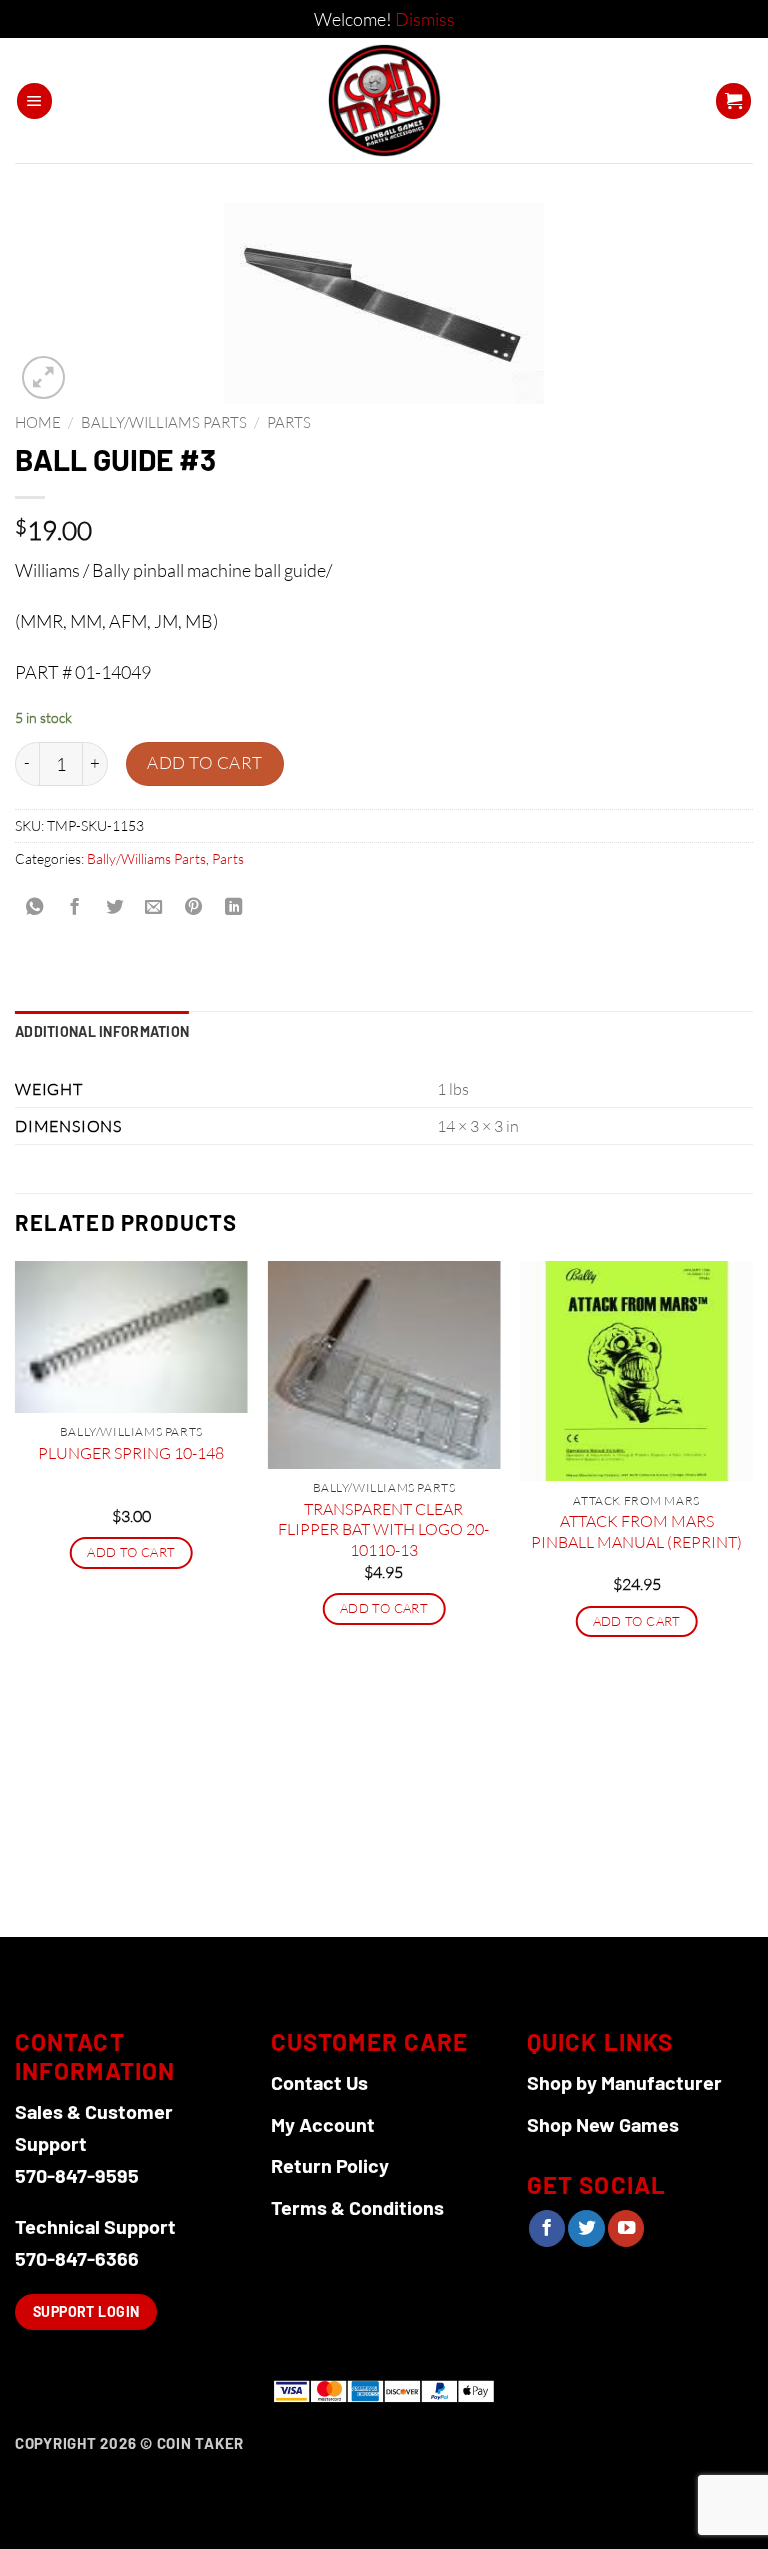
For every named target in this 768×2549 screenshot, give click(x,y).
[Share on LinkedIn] (233, 908)
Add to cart (205, 762)
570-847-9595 (77, 2175)
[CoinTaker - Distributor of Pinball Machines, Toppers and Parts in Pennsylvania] (384, 100)
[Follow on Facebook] (547, 2228)
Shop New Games (603, 2124)
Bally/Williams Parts (164, 422)
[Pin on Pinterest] (194, 908)
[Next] (752, 1597)
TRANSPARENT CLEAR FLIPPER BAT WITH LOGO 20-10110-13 (383, 1529)
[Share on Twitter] (114, 908)
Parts (289, 422)
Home (38, 422)
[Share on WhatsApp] (35, 908)
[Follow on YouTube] (626, 2228)
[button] (34, 101)
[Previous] (16, 1597)
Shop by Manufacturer (624, 2082)
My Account (323, 2124)
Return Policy (330, 2165)
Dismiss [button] (425, 19)
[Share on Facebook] (74, 908)
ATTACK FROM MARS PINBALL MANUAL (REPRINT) (636, 1531)
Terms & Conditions (357, 2207)
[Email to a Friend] (154, 908)
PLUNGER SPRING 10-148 (131, 1453)
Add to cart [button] (131, 1552)
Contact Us (319, 2082)
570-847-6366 (77, 2258)
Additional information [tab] (102, 1031)
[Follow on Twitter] (586, 2228)
